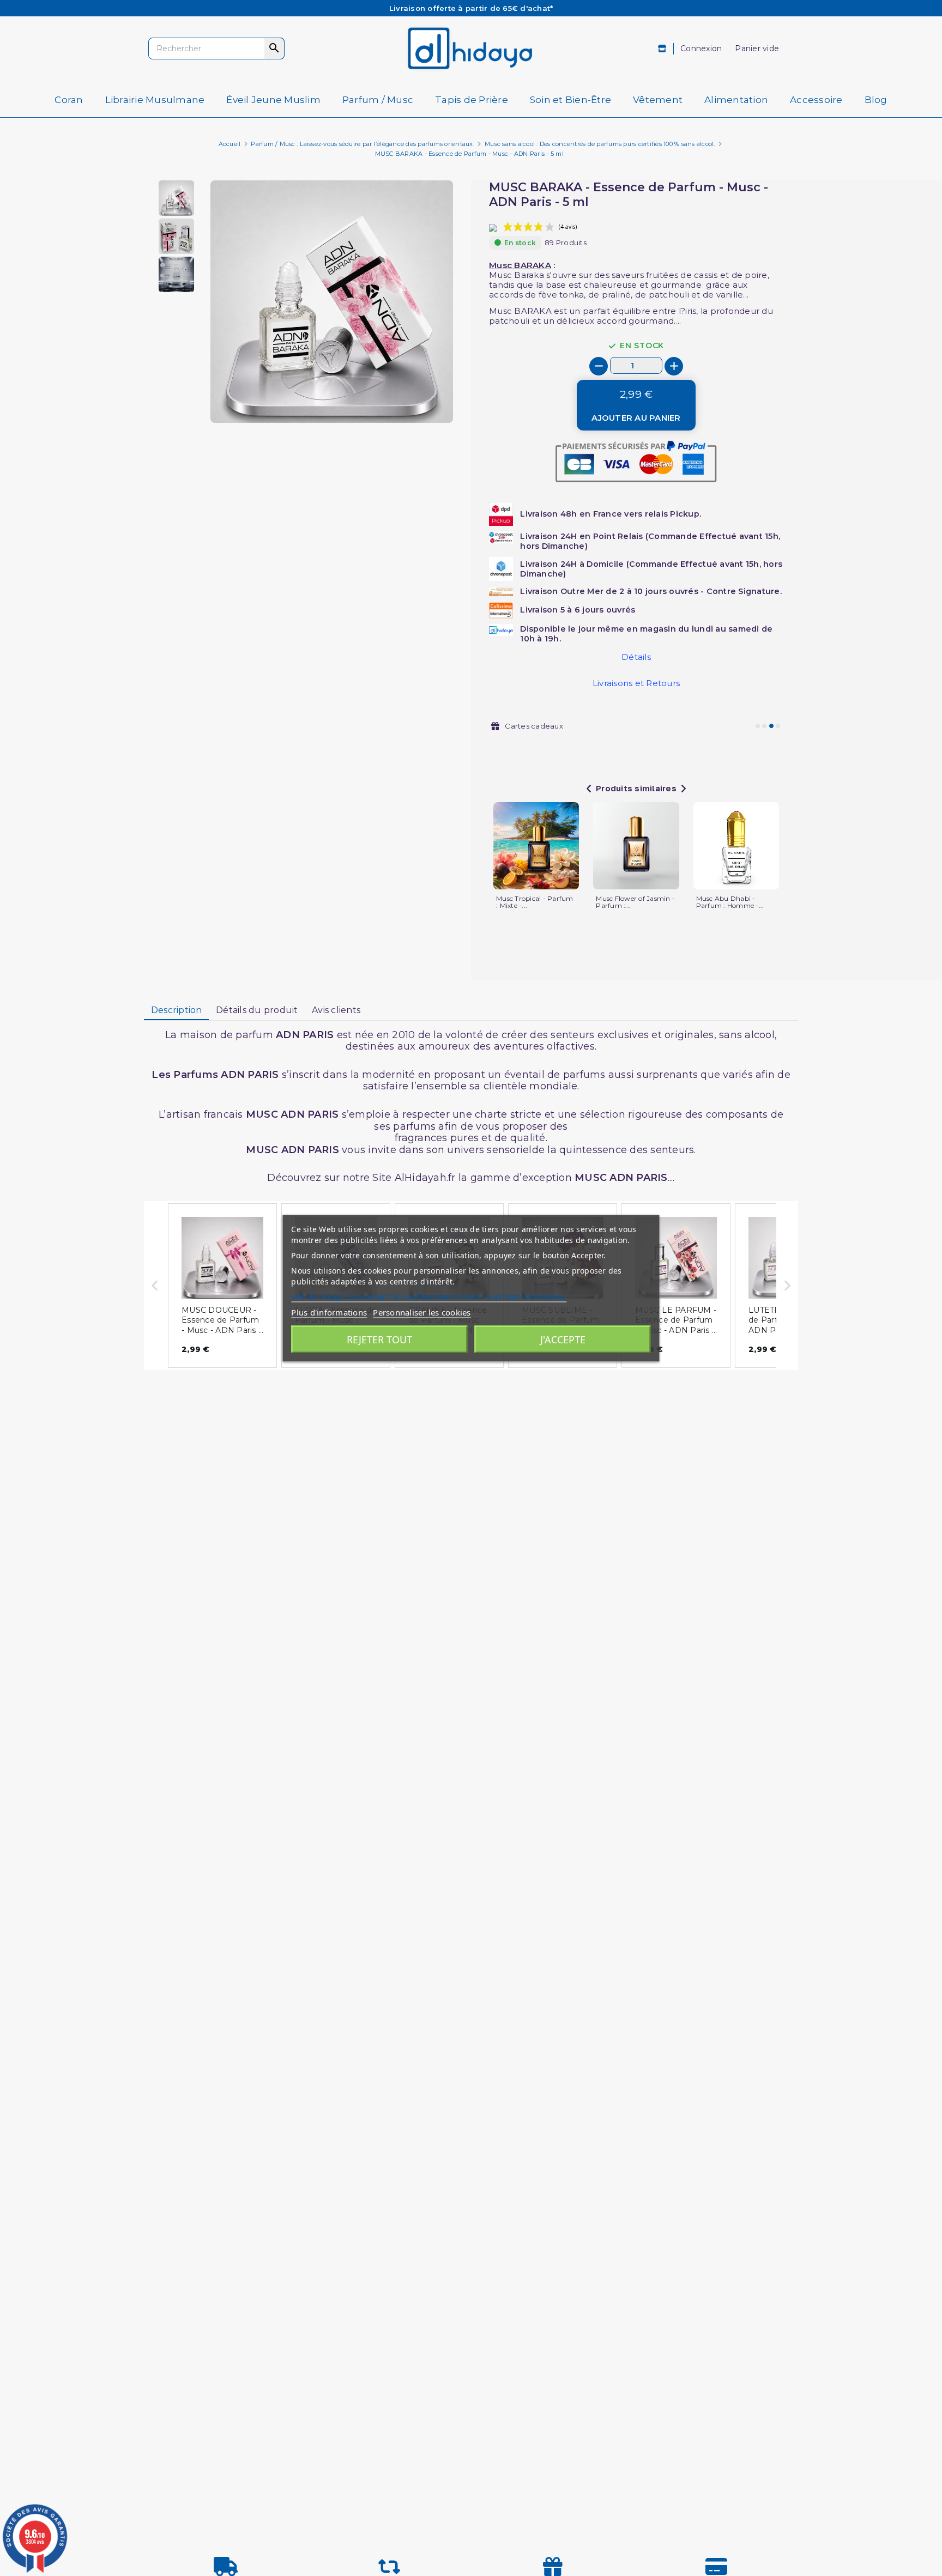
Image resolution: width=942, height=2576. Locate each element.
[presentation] (407, 397)
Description (177, 1010)
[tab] (176, 1011)
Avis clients (336, 1010)
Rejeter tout (379, 1339)
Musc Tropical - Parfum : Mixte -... (535, 902)
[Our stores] (663, 49)
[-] (599, 366)
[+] (674, 366)
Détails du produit (257, 1010)
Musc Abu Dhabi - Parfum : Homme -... (730, 902)
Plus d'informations (329, 1312)
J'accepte (563, 1339)
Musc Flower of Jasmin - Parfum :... (635, 902)
